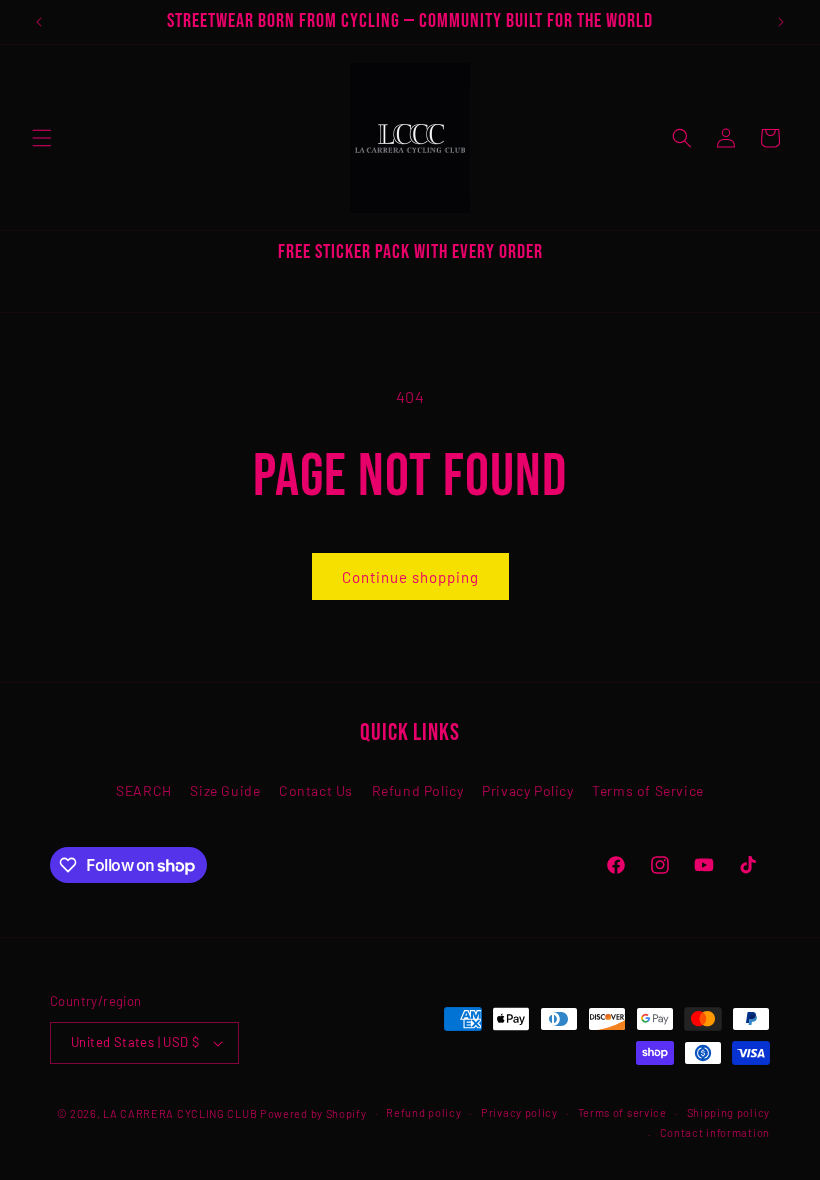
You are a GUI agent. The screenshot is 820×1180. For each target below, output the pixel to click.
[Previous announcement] (39, 22)
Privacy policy (519, 1112)
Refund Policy (418, 790)
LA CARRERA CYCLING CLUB (180, 1113)
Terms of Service (648, 790)
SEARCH (144, 790)
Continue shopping (410, 577)
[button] (42, 138)
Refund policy (423, 1112)
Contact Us (316, 790)
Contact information (715, 1132)
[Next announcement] (781, 22)
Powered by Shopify (313, 1113)
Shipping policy (729, 1112)
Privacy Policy (527, 790)
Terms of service (622, 1112)
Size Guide (225, 790)
